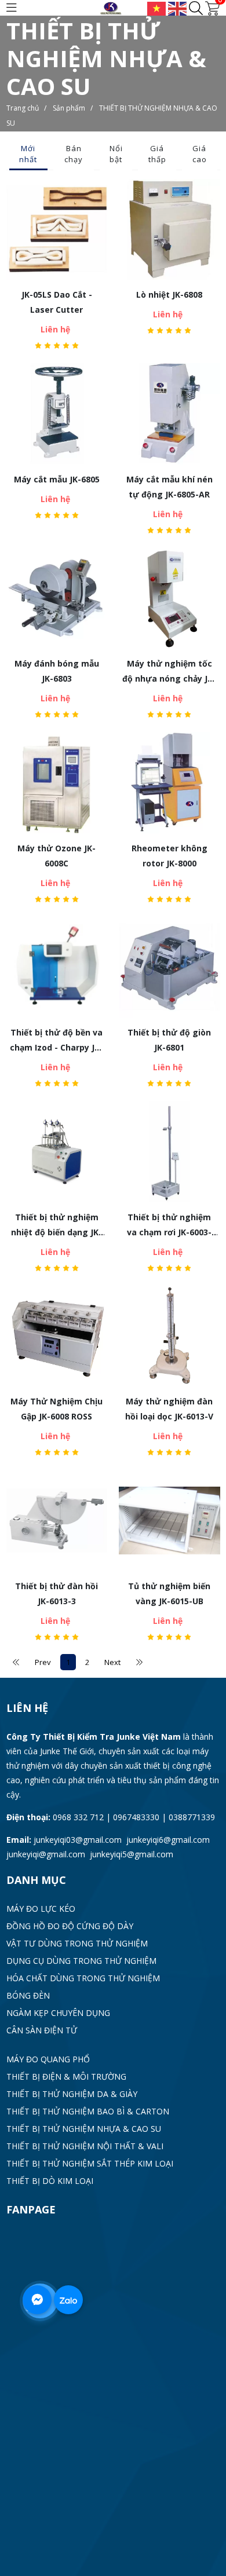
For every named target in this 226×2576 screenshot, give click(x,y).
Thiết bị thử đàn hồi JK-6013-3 (57, 1593)
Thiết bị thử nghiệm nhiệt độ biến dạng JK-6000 (57, 1226)
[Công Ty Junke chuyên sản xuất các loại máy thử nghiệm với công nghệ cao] (113, 7)
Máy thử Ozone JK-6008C (57, 856)
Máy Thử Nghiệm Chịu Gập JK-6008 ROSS (57, 1409)
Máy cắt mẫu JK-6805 (57, 479)
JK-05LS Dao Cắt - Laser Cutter (57, 302)
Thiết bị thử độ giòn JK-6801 (169, 1040)
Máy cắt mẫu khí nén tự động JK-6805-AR (170, 487)
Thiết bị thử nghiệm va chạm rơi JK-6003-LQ (169, 1226)
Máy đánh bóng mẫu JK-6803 (57, 671)
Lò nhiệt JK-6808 (169, 294)
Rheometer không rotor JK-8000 (170, 856)
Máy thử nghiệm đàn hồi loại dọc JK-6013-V (169, 1409)
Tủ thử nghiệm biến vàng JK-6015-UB (169, 1593)
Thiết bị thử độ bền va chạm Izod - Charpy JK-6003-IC (57, 1041)
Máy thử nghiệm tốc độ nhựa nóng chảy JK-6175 (169, 672)
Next (112, 1662)
